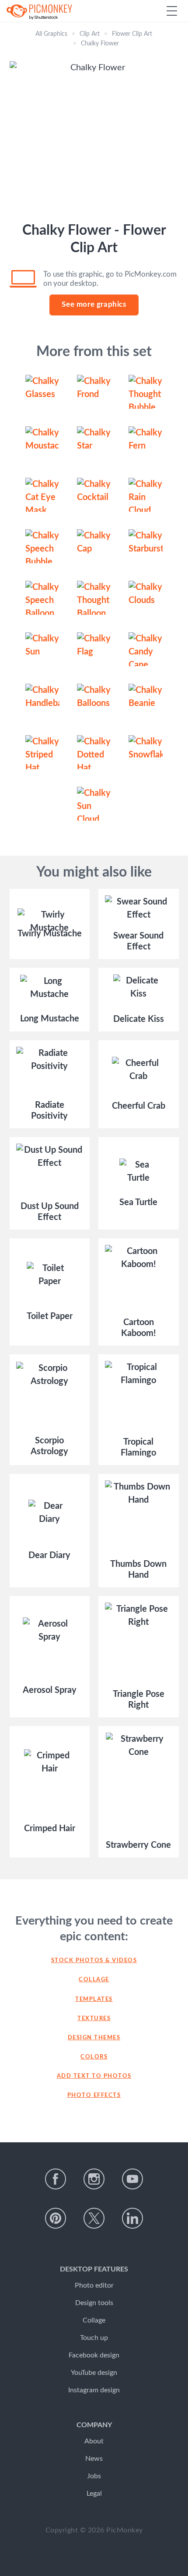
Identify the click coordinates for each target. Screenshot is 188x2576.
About (94, 2441)
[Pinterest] (56, 2218)
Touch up (94, 2338)
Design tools (94, 2303)
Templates (94, 1999)
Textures (94, 2019)
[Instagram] (94, 2179)
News (94, 2459)
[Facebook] (56, 2179)
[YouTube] (132, 2179)
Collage (94, 1980)
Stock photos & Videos (94, 1961)
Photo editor (94, 2285)
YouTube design (94, 2373)
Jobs (94, 2476)
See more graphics (94, 304)
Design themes (94, 2038)
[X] (94, 2218)
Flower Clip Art (132, 34)
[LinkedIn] (132, 2218)
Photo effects (94, 2095)
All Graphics (51, 34)
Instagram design (94, 2390)
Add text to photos (94, 2076)
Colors (94, 2057)
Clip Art (90, 34)
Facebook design (94, 2355)
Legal (94, 2494)
